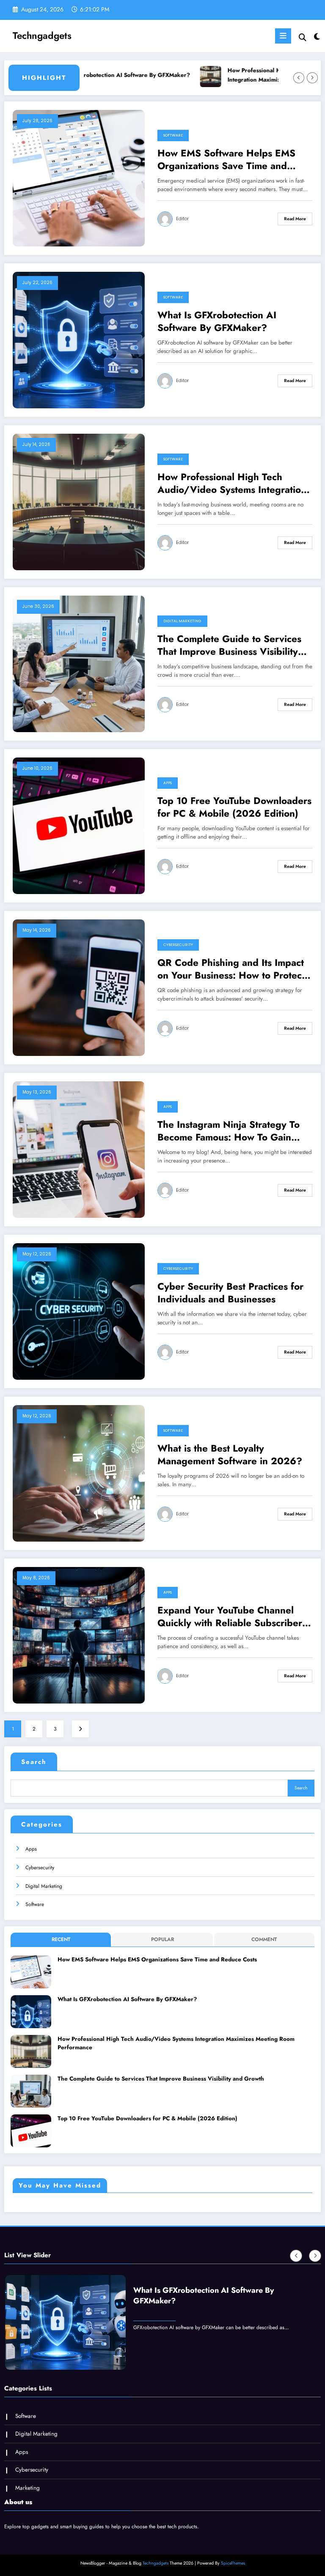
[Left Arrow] (299, 78)
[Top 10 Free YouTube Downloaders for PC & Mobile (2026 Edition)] (79, 826)
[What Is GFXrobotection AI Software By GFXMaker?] (79, 340)
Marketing (28, 2488)
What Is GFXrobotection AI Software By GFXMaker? (217, 321)
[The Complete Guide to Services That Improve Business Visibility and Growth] (79, 664)
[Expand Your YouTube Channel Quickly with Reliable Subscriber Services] (79, 1635)
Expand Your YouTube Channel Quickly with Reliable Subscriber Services (230, 1617)
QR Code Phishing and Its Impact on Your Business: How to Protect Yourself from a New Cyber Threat (233, 969)
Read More (295, 219)
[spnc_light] (316, 37)
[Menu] (283, 36)
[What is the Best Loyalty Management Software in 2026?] (79, 1473)
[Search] (303, 37)
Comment (264, 1939)
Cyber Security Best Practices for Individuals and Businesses (230, 1293)
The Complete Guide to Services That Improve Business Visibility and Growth (229, 645)
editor (182, 219)
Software (173, 135)
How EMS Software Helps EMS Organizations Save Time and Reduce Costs (226, 160)
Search (34, 1762)
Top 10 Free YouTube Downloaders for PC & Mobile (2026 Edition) (234, 807)
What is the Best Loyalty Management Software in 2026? (230, 1455)
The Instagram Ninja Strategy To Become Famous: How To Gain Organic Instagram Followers (229, 1131)
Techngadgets (42, 36)
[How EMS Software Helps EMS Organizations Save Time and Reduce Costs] (79, 178)
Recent (61, 1939)
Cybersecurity (178, 945)
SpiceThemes (233, 2563)
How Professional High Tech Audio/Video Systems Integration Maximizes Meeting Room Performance (248, 75)
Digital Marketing (182, 621)
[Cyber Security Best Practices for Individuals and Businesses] (79, 1311)
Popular (162, 1939)
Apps (168, 783)
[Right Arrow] (312, 78)
